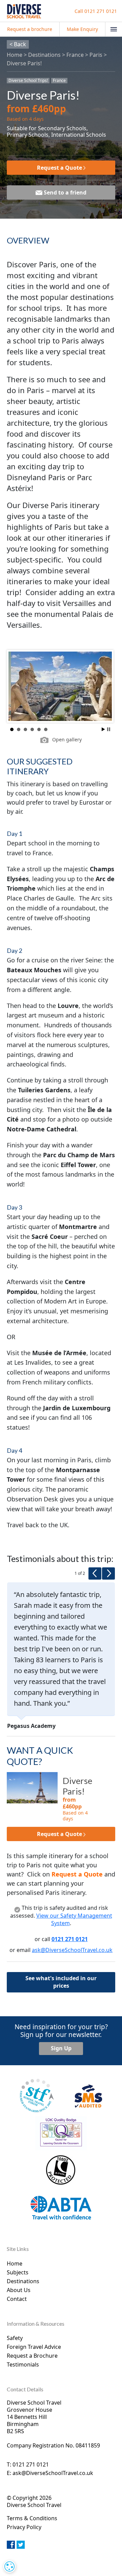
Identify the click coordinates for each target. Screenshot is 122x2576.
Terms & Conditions (32, 2518)
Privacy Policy (24, 2527)
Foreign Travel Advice (34, 2347)
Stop (109, 729)
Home (15, 55)
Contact (17, 2299)
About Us (19, 2290)
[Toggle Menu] (114, 29)
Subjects (18, 2272)
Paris (96, 55)
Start (103, 729)
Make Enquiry (82, 29)
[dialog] (9, 2566)
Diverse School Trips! (28, 81)
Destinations (44, 55)
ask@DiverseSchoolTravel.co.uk (72, 1950)
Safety (15, 2338)
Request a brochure (30, 29)
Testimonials (23, 2364)
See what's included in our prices (61, 1982)
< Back (18, 44)
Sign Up (61, 2048)
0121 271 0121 (96, 11)
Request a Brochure (32, 2356)
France (75, 55)
